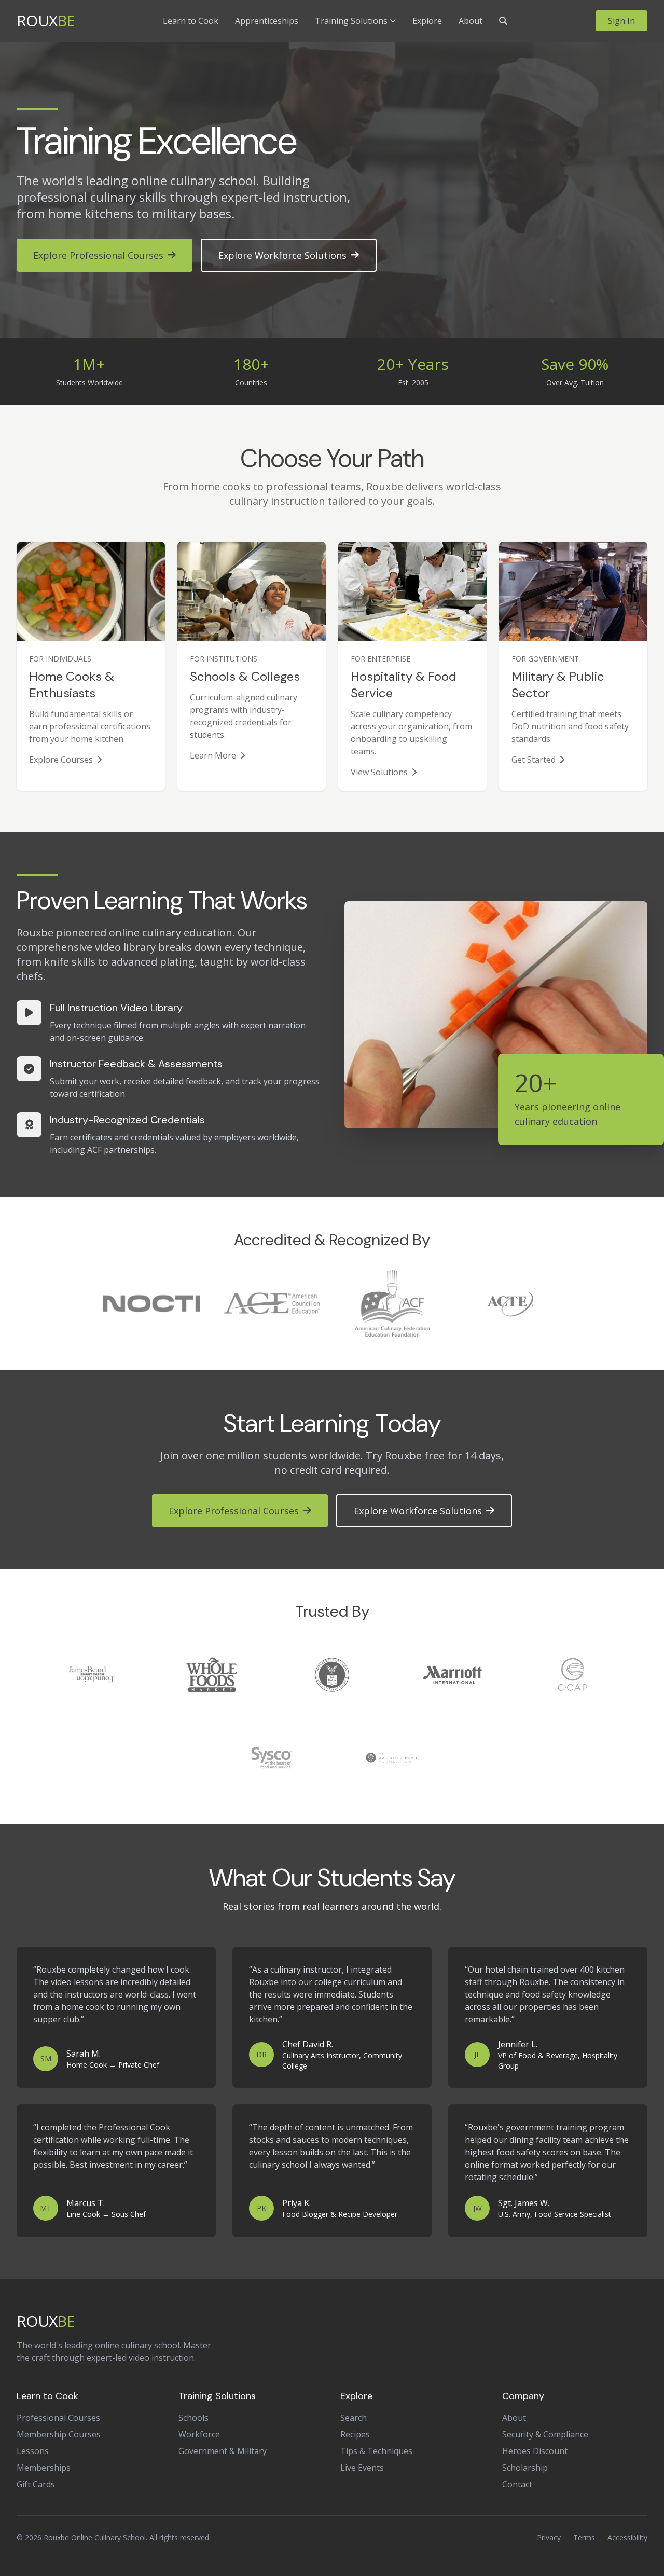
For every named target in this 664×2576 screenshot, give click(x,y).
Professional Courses (58, 2418)
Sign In (621, 21)
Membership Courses (59, 2434)
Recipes (355, 2434)
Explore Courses (61, 760)
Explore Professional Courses (98, 255)
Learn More (213, 755)
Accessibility (627, 2537)
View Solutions (379, 772)
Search (354, 2418)
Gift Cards (36, 2484)
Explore (427, 21)
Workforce (199, 2434)
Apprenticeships (267, 21)
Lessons (33, 2451)
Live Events (362, 2468)
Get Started (534, 760)
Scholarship (525, 2468)
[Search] (503, 21)
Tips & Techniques (376, 2451)
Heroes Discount (535, 2451)
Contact (517, 2484)
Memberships (44, 2468)
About (471, 21)
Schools (193, 2418)
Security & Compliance (545, 2434)
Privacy (549, 2537)
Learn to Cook (191, 21)
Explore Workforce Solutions (282, 255)
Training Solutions (351, 21)
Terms (584, 2537)
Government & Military (223, 2451)
